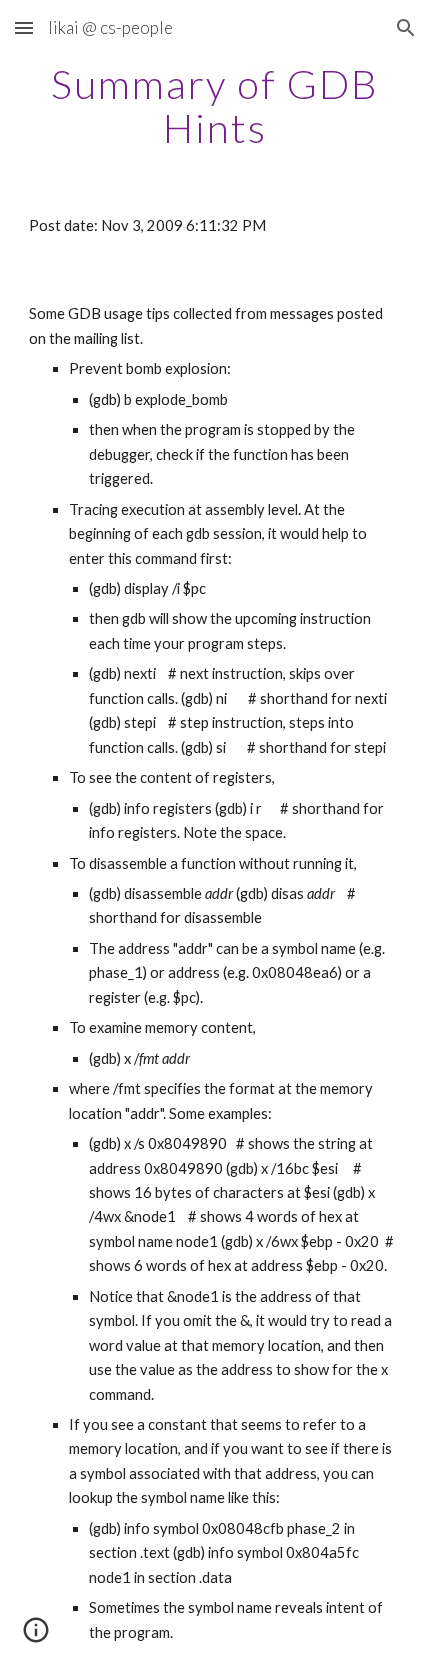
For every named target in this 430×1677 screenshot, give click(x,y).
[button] (24, 27)
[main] (215, 106)
